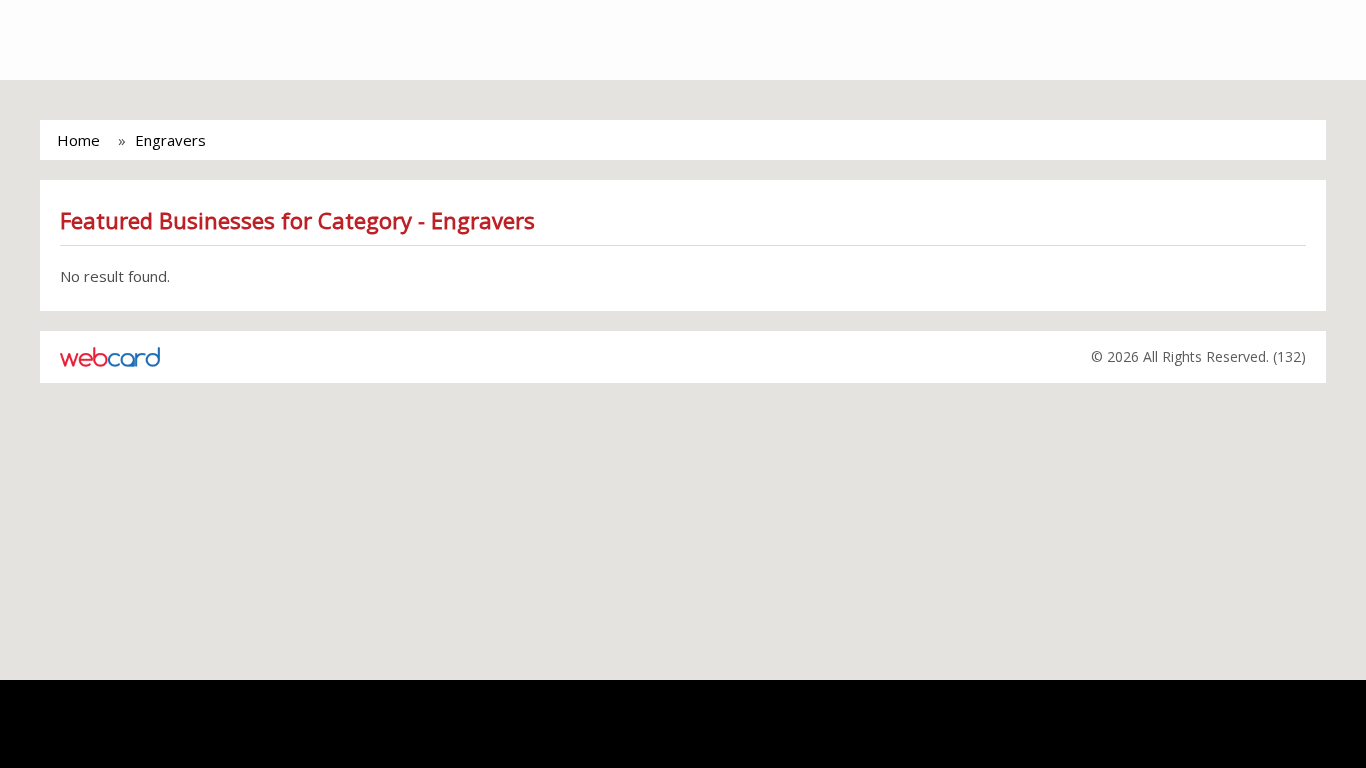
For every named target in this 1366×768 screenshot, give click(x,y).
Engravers (170, 140)
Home (78, 140)
